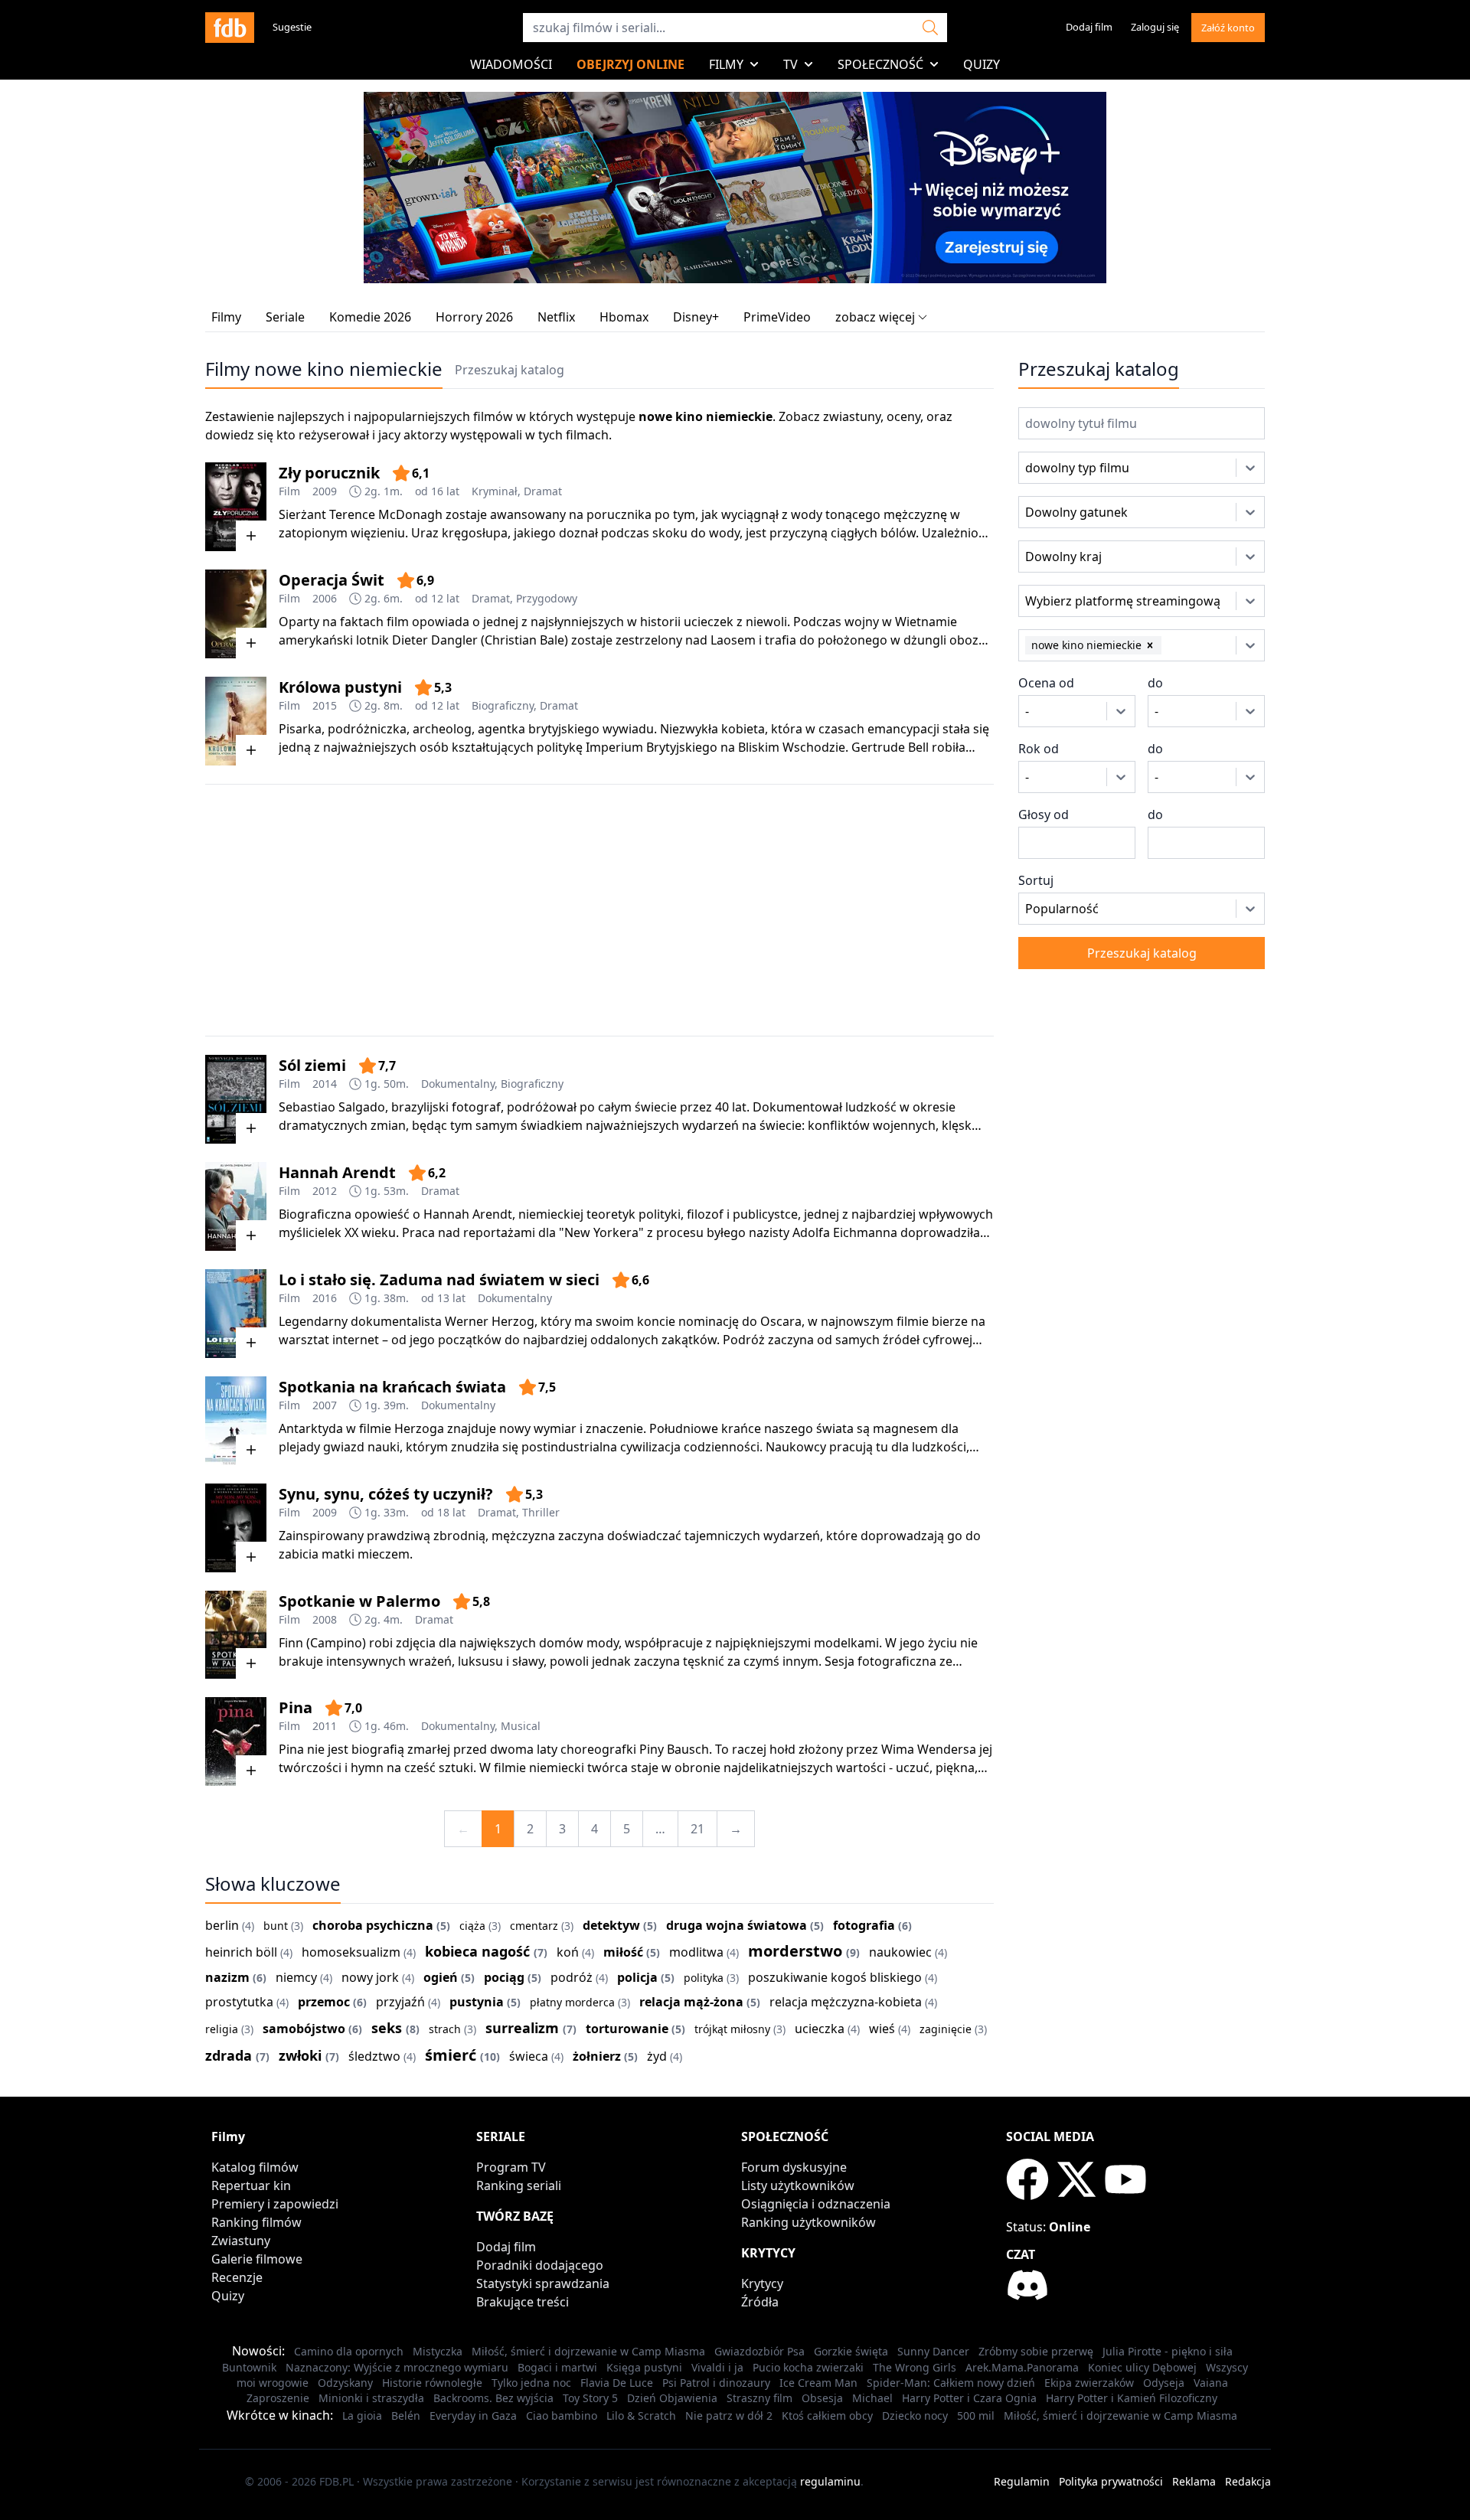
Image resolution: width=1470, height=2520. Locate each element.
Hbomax (624, 317)
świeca (529, 2056)
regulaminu (830, 2481)
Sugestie (292, 27)
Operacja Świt (332, 580)
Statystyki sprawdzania (543, 2283)
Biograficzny (503, 705)
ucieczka (820, 2029)
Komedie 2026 (370, 317)
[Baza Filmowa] (230, 28)
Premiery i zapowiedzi (275, 2204)
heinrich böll (241, 1952)
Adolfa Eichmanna (845, 1232)
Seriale (285, 317)
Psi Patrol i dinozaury (716, 2383)
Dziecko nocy (915, 2416)
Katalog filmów (255, 2167)
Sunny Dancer (933, 2351)
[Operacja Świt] (236, 614)
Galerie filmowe (257, 2259)
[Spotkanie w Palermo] (236, 1635)
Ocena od (1046, 683)
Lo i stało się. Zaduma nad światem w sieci (439, 1280)
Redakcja (1248, 2481)
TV (791, 64)
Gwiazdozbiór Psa (759, 2351)
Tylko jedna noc (531, 2383)
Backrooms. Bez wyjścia (493, 2398)
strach (445, 2029)
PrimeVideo (777, 317)
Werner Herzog (490, 1321)
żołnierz (597, 2056)
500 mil (976, 2416)
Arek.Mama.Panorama (1022, 2367)
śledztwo (374, 2056)
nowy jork (370, 1977)
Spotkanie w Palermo (359, 1601)
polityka (704, 1978)
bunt (276, 1926)
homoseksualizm (351, 1952)
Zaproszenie (278, 2398)
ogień (441, 1977)
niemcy (296, 1977)
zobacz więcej (875, 317)
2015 (325, 705)
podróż (572, 1977)
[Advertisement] (599, 910)
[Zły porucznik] (236, 507)
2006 (325, 598)
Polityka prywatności (1111, 2481)
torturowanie (627, 2029)
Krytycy (762, 2283)
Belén (406, 2416)
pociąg (504, 1977)
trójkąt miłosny (732, 2029)
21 (697, 1829)
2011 (325, 1726)
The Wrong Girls (915, 2367)
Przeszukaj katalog (510, 370)
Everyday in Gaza (473, 2416)
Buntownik (249, 2367)
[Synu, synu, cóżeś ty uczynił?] (236, 1528)
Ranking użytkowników (808, 2222)
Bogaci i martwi (557, 2367)
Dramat (543, 491)
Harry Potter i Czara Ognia (969, 2398)
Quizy (982, 64)
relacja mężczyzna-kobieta (846, 2002)
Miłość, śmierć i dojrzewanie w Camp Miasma (588, 2351)
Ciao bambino (562, 2416)
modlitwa (696, 1952)
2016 (325, 1298)
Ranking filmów (256, 2222)
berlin (222, 1925)
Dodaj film (1089, 27)
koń (568, 1952)
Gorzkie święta (851, 2351)
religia (222, 2029)
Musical (521, 1726)
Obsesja (822, 2398)
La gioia (362, 2416)
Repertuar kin (251, 2185)
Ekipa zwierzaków (1089, 2383)
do (1155, 683)
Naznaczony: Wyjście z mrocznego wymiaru (397, 2367)
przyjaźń (400, 2002)
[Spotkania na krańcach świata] (236, 1421)
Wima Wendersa (929, 1749)
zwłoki (300, 2055)
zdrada (229, 2055)
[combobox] (1047, 468)
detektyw (611, 1925)
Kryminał (495, 491)
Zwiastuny (241, 2241)
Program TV (511, 2167)
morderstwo (795, 1951)
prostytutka (239, 2002)
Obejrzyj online (630, 64)
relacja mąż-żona (691, 2002)
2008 (325, 1619)
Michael (872, 2398)
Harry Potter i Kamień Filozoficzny (1132, 2398)
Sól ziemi (312, 1065)
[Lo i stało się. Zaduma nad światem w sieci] (236, 1314)
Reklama (1194, 2481)
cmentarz (534, 1926)
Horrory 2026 (474, 317)
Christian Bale (524, 640)
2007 (325, 1405)
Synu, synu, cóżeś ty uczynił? (386, 1494)
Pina (296, 1707)
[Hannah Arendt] (236, 1206)
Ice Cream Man (818, 2383)
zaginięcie (946, 2029)
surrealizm (522, 2028)
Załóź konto (1228, 28)
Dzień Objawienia (672, 2398)
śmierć (451, 2055)
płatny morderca (572, 2002)
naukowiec (900, 1952)
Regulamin (1022, 2481)
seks (387, 2028)
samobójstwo (304, 2029)
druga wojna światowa (737, 1925)
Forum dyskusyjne (794, 2167)
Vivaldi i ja (717, 2367)
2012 (325, 1191)
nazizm (227, 1977)
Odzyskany (345, 2383)
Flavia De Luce (617, 2383)
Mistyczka (438, 2351)
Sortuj (1036, 880)
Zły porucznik (329, 473)
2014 (325, 1084)
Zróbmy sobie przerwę (1036, 2351)
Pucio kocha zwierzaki (808, 2367)
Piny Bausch (674, 1749)
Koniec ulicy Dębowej (1142, 2367)
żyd (657, 2056)
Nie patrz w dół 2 (729, 2416)
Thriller (541, 1512)
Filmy (726, 64)
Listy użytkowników (798, 2185)
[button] (1150, 645)
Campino (336, 1643)
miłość (623, 1952)
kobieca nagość (477, 1951)
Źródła (760, 2302)
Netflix (556, 317)
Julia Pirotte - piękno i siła (1168, 2351)
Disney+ (696, 317)
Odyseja (1164, 2383)
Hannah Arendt (337, 1172)
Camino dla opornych (349, 2351)
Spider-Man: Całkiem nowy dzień (951, 2383)
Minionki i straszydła (371, 2398)
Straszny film (759, 2398)
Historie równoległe (432, 2383)
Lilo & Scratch (641, 2416)
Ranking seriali (519, 2185)
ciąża (472, 1926)
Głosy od (1044, 814)
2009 (325, 491)
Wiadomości (511, 64)
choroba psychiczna (373, 1925)
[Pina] (236, 1741)
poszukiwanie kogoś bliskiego (835, 1977)
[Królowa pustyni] (236, 721)
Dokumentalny (458, 1084)
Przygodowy (547, 598)
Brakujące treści (523, 2302)
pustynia (477, 2002)
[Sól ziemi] (236, 1099)
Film (289, 491)
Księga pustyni (644, 2367)
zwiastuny (852, 416)
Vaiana (1211, 2383)
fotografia (864, 1925)
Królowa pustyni (340, 687)
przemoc (324, 2002)
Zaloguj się (1155, 27)
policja (637, 1977)
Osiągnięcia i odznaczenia (816, 2204)
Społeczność (880, 64)
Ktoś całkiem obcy (827, 2416)
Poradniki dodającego (540, 2265)
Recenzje (237, 2277)
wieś (882, 2029)
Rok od (1039, 749)
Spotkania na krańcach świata (392, 1387)
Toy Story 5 (590, 2398)
